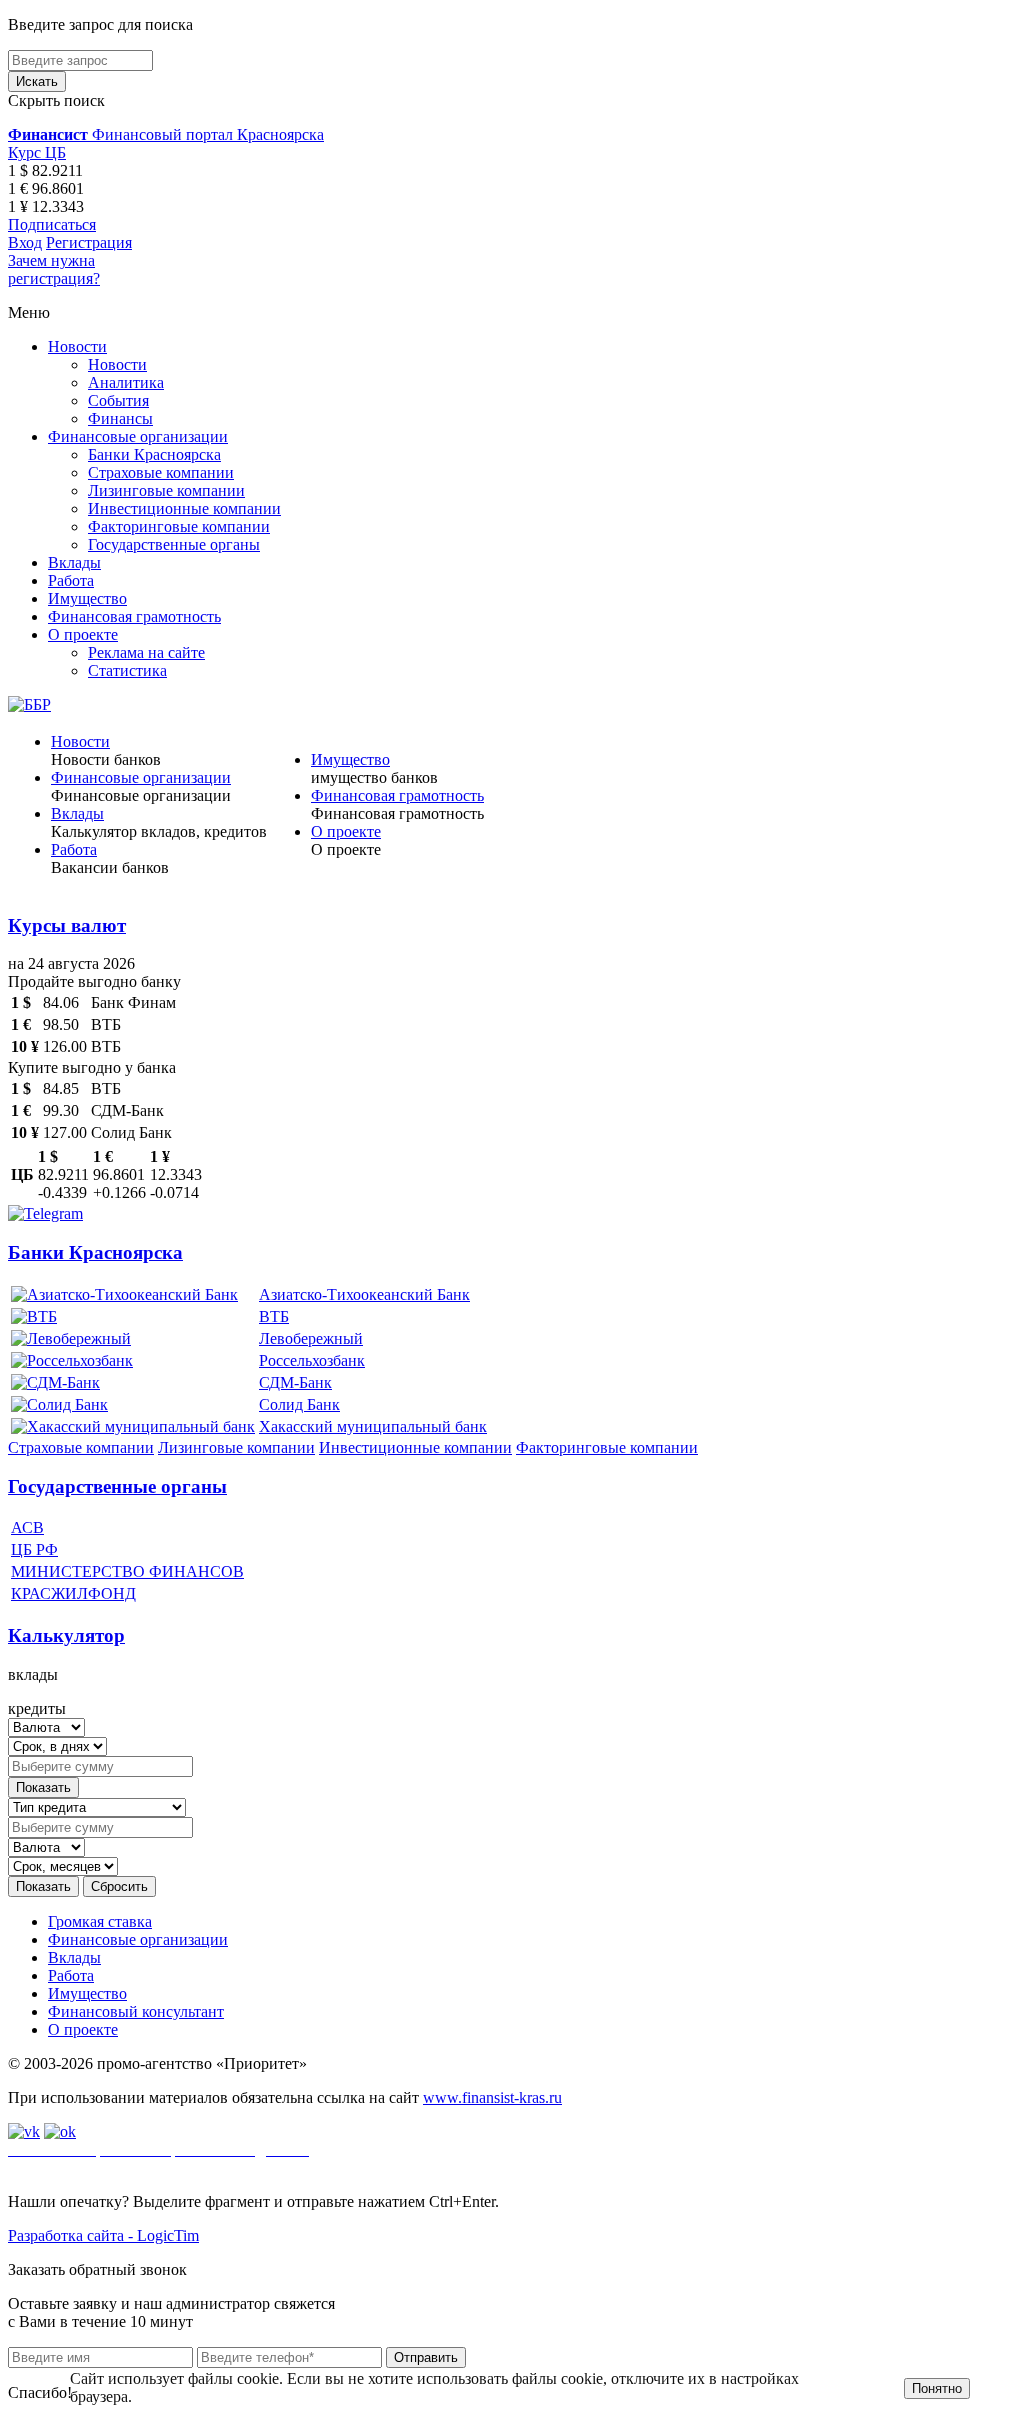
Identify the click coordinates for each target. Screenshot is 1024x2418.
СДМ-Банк (295, 1382)
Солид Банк (299, 1404)
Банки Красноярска (154, 454)
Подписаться (52, 224)
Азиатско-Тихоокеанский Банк (364, 1294)
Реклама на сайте (146, 652)
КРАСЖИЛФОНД (73, 1593)
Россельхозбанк (312, 1360)
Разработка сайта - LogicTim (103, 2235)
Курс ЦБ (37, 152)
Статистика (127, 670)
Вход (25, 242)
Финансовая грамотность (134, 616)
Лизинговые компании (166, 490)
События (118, 400)
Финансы (120, 418)
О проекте (83, 634)
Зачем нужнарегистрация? (54, 269)
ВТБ (274, 1316)
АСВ (27, 1527)
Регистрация (89, 242)
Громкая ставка (100, 1921)
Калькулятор (66, 1635)
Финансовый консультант (136, 2011)
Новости (77, 346)
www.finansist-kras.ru (492, 2097)
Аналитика (126, 382)
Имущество (87, 598)
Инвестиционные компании (184, 508)
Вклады (74, 562)
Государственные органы (174, 544)
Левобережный (311, 1338)
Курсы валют (67, 925)
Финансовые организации (138, 436)
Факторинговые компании (179, 526)
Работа (71, 580)
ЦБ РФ (34, 1549)
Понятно (937, 2388)
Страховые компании (161, 472)
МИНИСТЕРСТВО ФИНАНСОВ (127, 1571)
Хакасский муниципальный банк (373, 1426)
